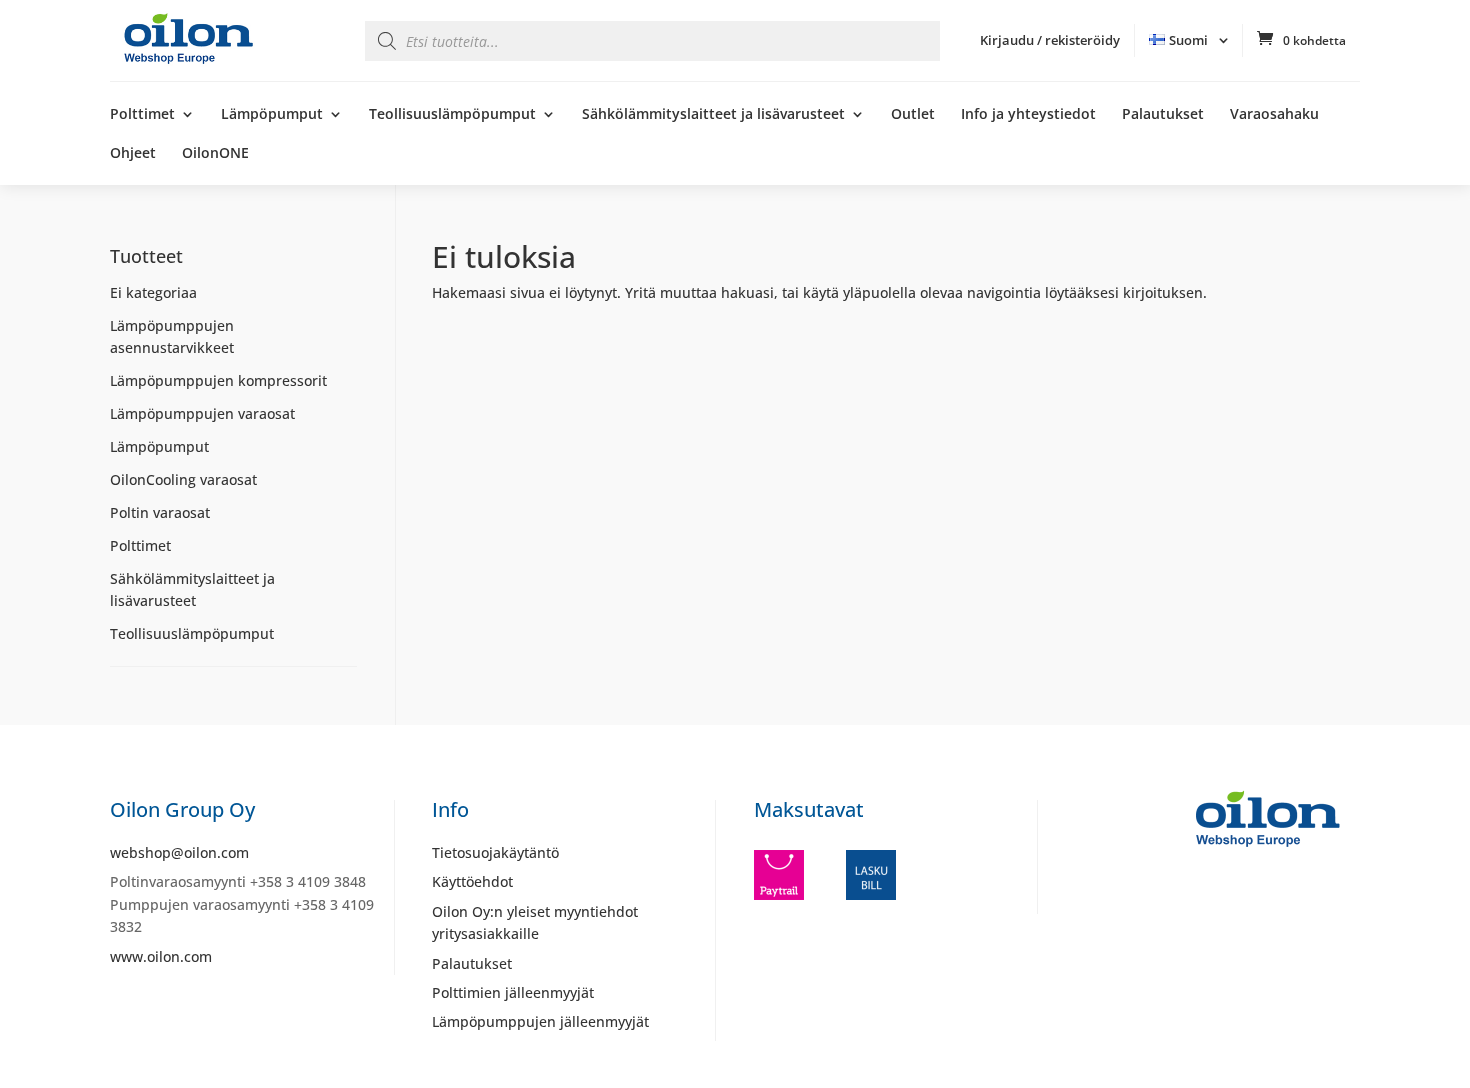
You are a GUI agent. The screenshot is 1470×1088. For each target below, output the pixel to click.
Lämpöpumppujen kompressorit (218, 380)
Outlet (913, 115)
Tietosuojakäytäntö (495, 852)
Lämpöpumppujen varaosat (202, 413)
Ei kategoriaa (153, 292)
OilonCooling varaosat (183, 479)
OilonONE (215, 154)
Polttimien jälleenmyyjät (513, 992)
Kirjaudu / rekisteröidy (1050, 40)
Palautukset (1163, 115)
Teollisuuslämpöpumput (452, 115)
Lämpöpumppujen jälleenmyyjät (540, 1021)
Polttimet (142, 115)
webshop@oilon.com (179, 852)
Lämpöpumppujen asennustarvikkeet (172, 336)
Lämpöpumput (272, 115)
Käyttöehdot (472, 881)
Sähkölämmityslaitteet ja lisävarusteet (713, 115)
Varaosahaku (1274, 115)
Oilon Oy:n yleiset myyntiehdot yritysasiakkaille (535, 922)
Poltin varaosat (160, 512)
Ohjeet (133, 154)
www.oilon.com (161, 956)
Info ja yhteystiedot (1028, 115)
